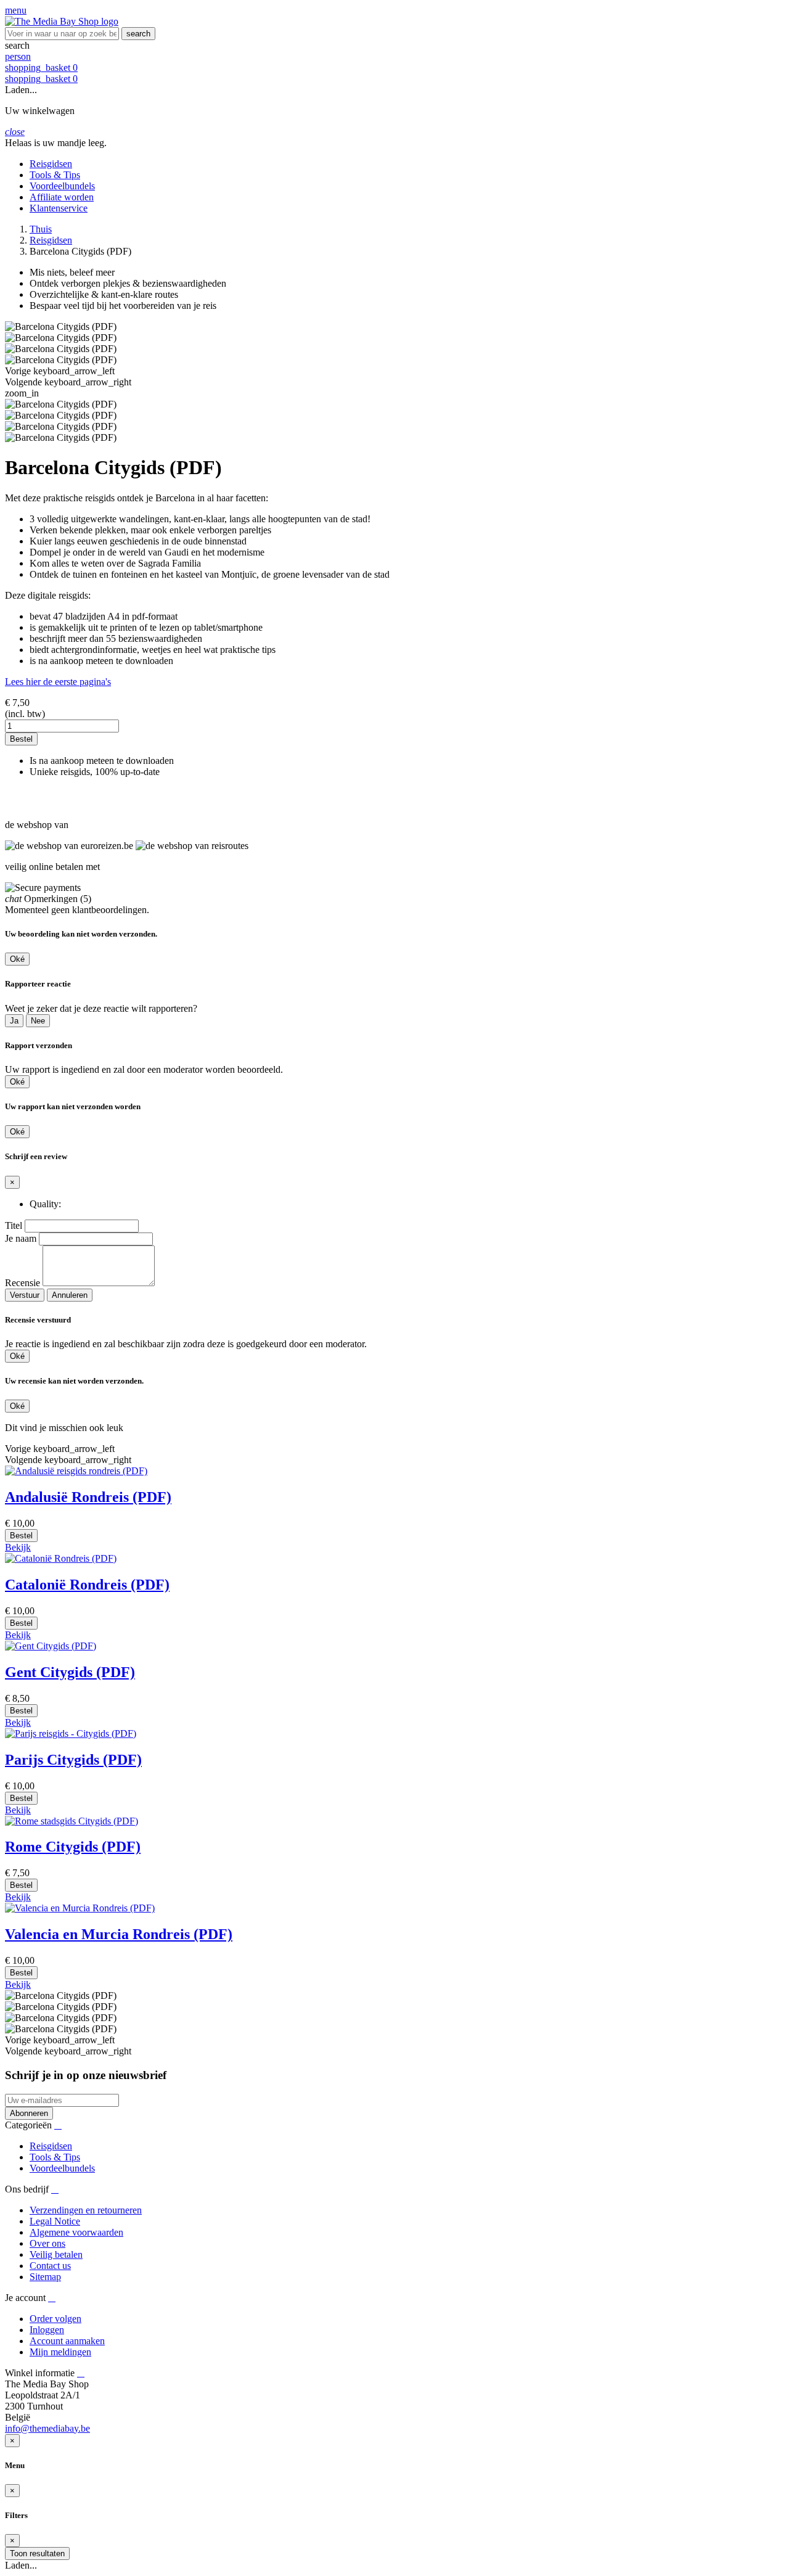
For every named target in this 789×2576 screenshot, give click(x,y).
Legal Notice (55, 2221)
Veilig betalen (56, 2254)
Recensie (22, 1283)
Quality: (45, 1204)
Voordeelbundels (62, 2168)
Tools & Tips (55, 2157)
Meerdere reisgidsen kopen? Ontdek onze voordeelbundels (63, 798)
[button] (394, 46)
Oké (17, 959)
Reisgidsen (51, 240)
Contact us (50, 2266)
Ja (14, 1021)
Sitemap (45, 2277)
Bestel (21, 739)
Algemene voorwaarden (76, 2232)
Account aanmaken (67, 2341)
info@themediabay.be (47, 2428)
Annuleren (70, 1295)
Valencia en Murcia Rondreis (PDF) (119, 1934)
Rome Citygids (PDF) (73, 1847)
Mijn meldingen (60, 2352)
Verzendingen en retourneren (86, 2210)
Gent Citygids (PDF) (70, 1672)
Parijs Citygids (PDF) (73, 1760)
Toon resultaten (37, 2553)
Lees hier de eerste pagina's (58, 682)
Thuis (41, 229)
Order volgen (55, 2319)
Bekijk (18, 1547)
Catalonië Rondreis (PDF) (87, 1585)
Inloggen (47, 2330)
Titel (14, 1225)
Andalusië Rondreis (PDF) (88, 1497)
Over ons (47, 2243)
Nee (38, 1021)
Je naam (21, 1238)
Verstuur (25, 1295)
